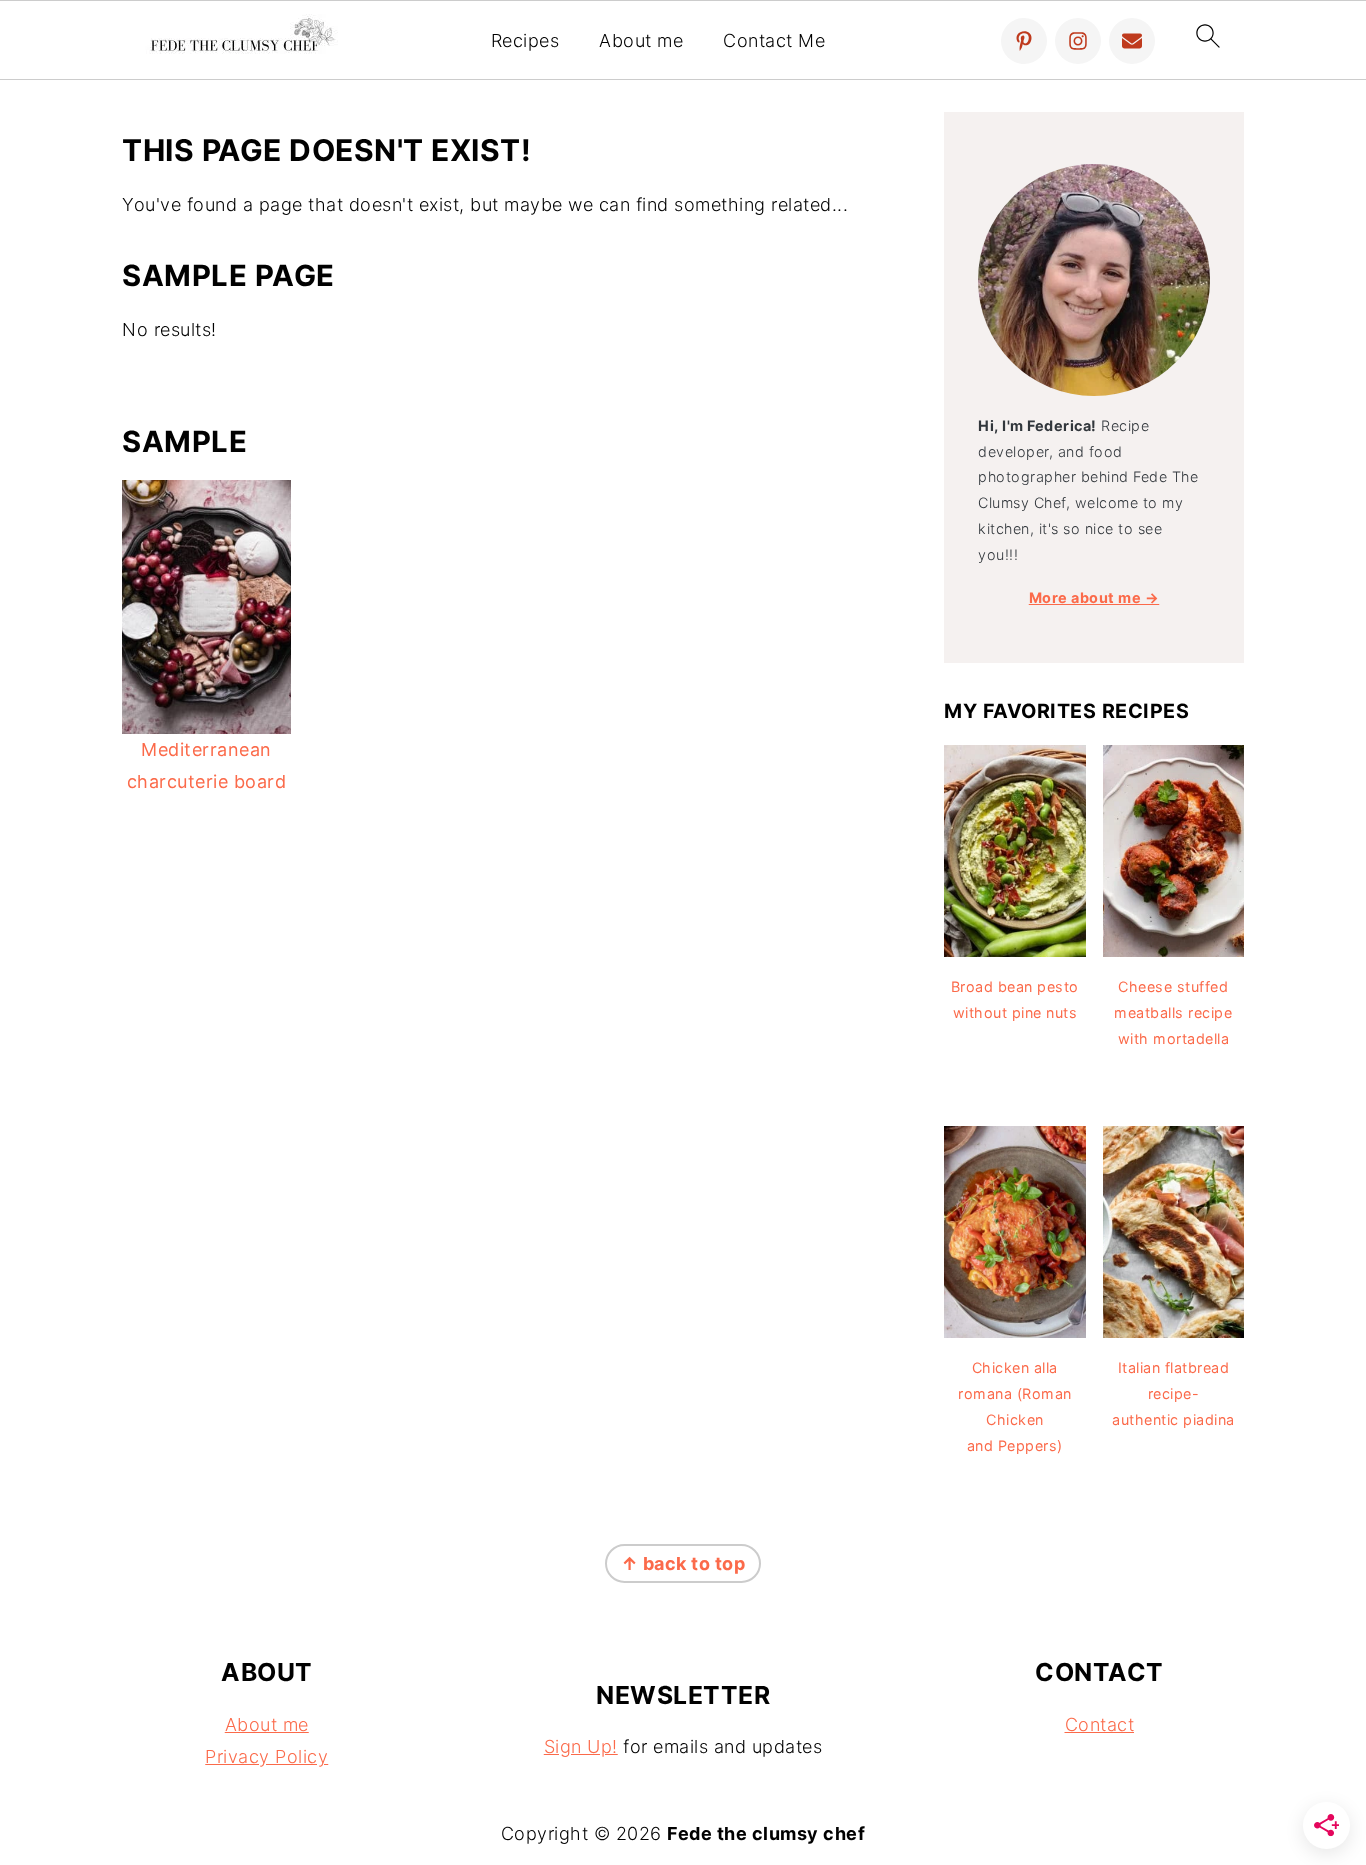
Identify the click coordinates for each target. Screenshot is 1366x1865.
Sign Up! (581, 1746)
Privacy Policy (266, 1756)
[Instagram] (1078, 41)
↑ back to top (683, 1563)
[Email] (1132, 41)
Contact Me (774, 40)
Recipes (525, 40)
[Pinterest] (1024, 41)
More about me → (1094, 597)
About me (641, 40)
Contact (1100, 1724)
